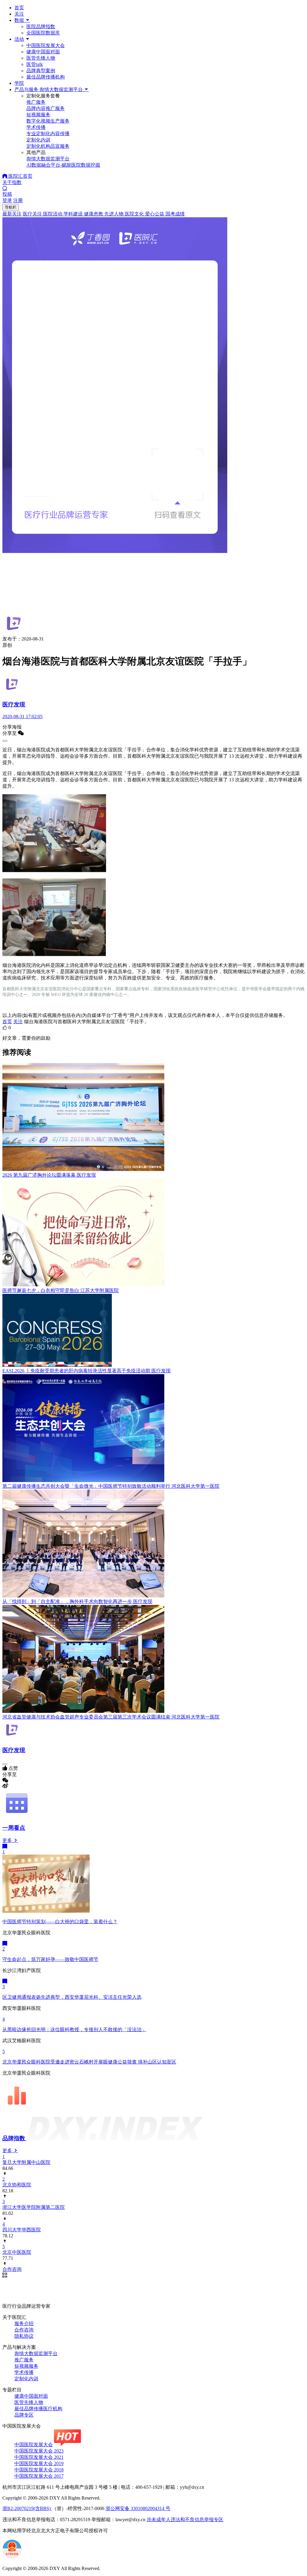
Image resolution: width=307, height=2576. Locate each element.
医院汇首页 (20, 176)
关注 (19, 14)
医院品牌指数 (41, 27)
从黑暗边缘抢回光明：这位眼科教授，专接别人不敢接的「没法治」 (74, 2029)
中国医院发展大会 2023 (39, 2451)
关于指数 (12, 182)
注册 (18, 200)
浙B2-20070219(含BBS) (27, 2508)
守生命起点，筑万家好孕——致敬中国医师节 (50, 1959)
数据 (20, 20)
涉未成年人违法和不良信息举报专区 (185, 2520)
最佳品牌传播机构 (46, 77)
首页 (19, 8)
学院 (19, 83)
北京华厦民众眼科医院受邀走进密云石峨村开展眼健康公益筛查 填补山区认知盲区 (89, 2062)
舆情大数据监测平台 (36, 2353)
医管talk (35, 64)
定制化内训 (26, 2379)
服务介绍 (24, 2323)
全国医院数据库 (43, 33)
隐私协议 (24, 2336)
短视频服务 (26, 2366)
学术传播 (24, 2372)
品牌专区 (24, 2415)
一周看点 (14, 1828)
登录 (7, 200)
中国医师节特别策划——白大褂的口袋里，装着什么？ (60, 1922)
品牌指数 (15, 2138)
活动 (19, 39)
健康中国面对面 (43, 52)
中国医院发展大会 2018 (39, 2470)
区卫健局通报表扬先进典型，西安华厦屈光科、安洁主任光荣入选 (72, 1997)
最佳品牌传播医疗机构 (38, 2409)
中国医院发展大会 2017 (39, 2476)
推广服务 (24, 2360)
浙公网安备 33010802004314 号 (138, 2508)
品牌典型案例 (41, 71)
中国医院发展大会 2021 (39, 2457)
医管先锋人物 (41, 58)
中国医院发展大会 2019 (39, 2463)
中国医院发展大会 (46, 45)
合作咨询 (24, 2330)
